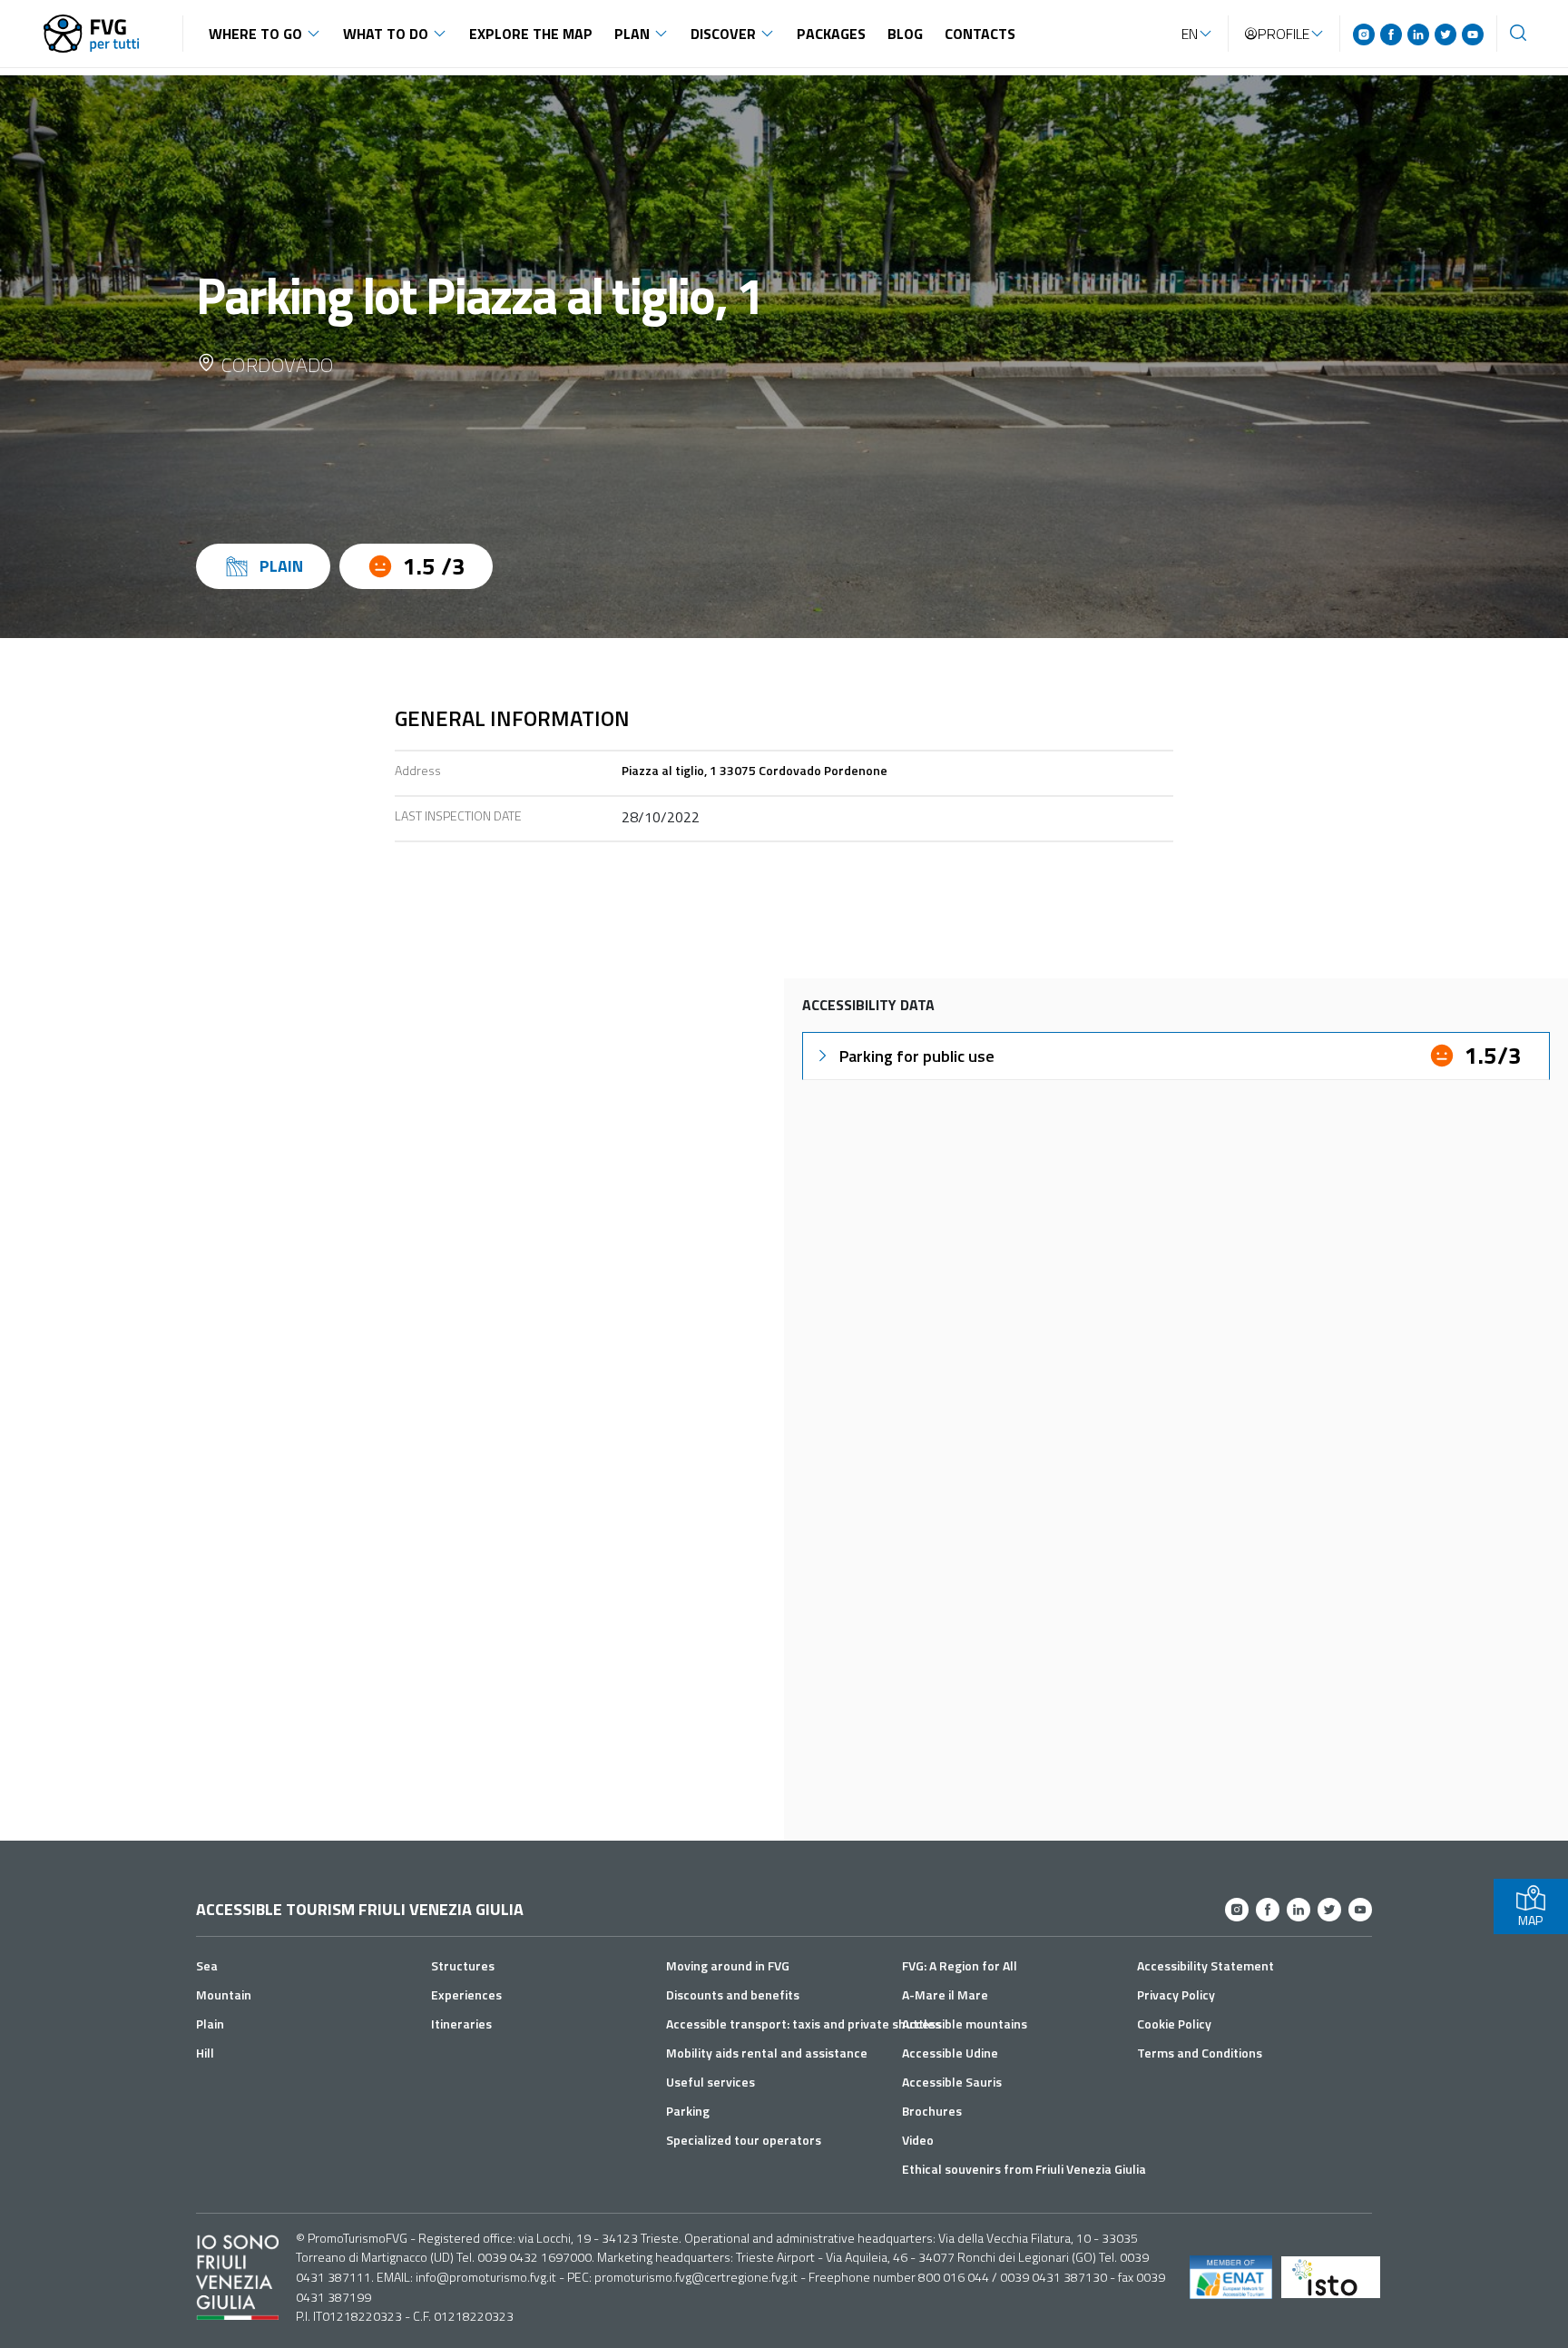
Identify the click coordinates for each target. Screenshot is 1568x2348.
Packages (831, 34)
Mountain (224, 1994)
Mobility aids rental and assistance (767, 2053)
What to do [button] (386, 34)
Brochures (932, 2111)
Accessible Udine (950, 2053)
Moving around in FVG (728, 1965)
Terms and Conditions (1200, 2053)
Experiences (466, 1994)
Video (918, 2140)
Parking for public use (917, 1056)
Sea (207, 1965)
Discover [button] (723, 34)
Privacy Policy (1176, 1994)
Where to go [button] (255, 34)
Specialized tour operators (744, 2140)
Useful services (710, 2082)
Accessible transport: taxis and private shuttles (804, 2024)
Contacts (980, 34)
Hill (205, 2053)
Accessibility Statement (1205, 1965)
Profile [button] (1284, 34)
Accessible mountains (965, 2024)
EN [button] (1190, 34)
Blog (905, 34)
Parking (688, 2111)
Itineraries (461, 2024)
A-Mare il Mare (945, 1994)
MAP (1530, 1920)
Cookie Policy (1174, 2024)
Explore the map (531, 34)
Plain (210, 2024)
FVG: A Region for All (960, 1965)
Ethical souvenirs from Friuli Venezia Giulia (1024, 2169)
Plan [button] (632, 34)
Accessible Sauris (952, 2082)
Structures (463, 1965)
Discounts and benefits (733, 1994)
